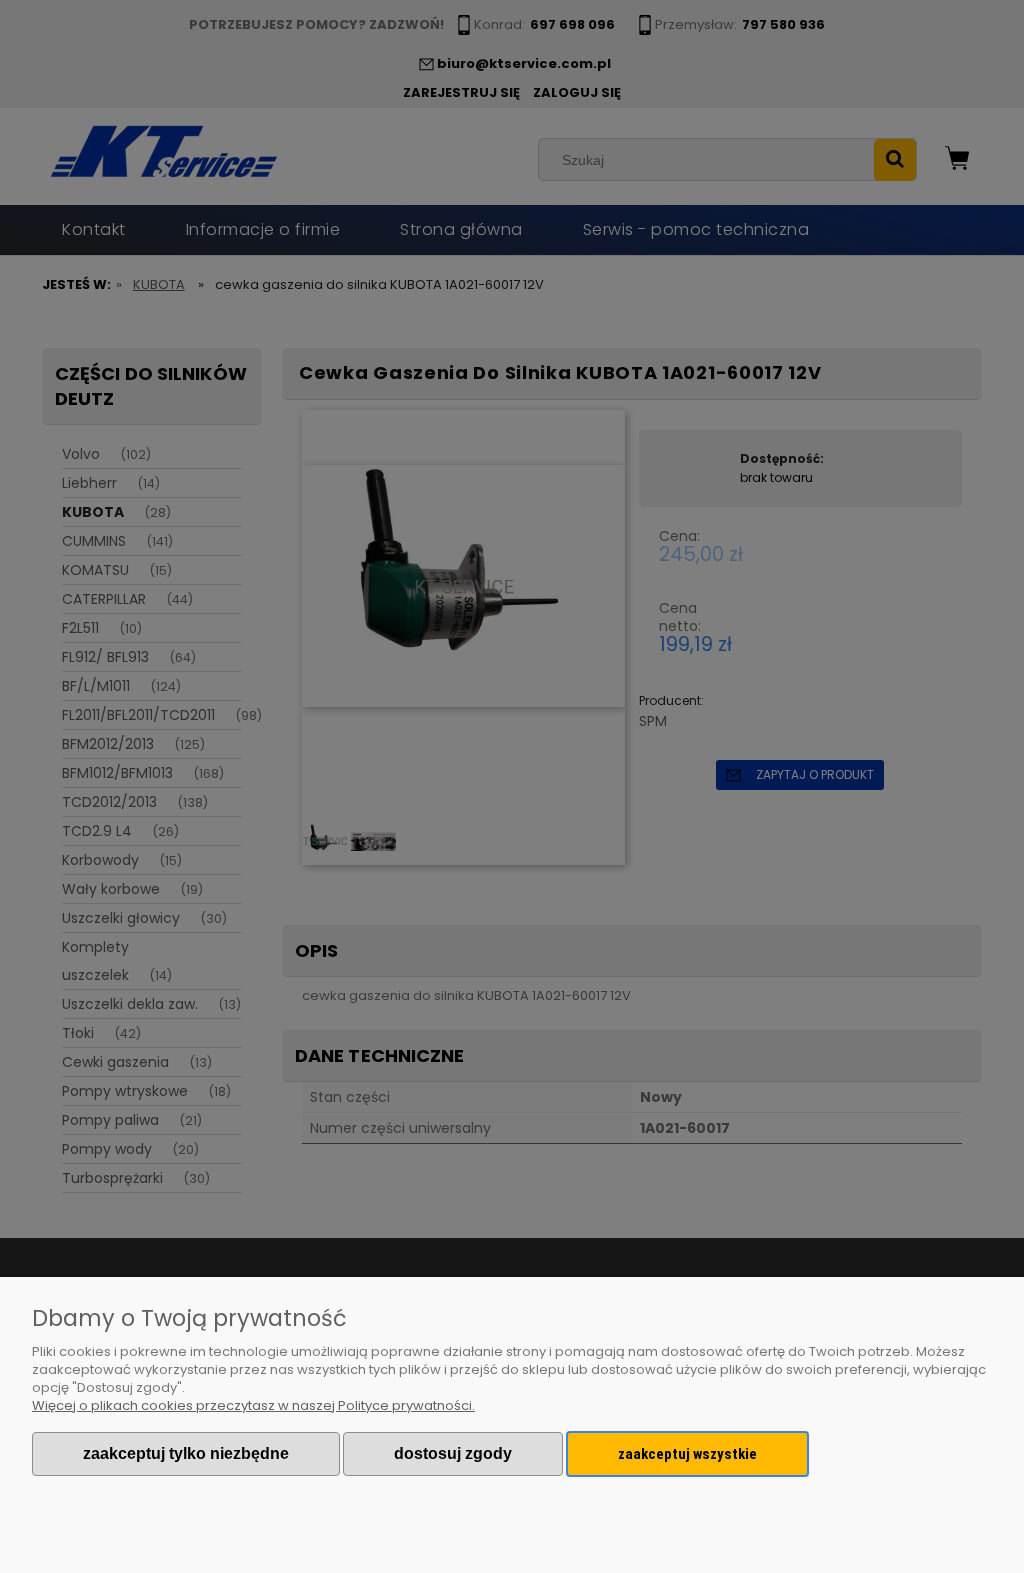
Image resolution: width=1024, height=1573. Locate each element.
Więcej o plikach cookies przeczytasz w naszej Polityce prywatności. (253, 1405)
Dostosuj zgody (453, 1453)
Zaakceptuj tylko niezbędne (186, 1453)
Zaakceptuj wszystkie (687, 1454)
